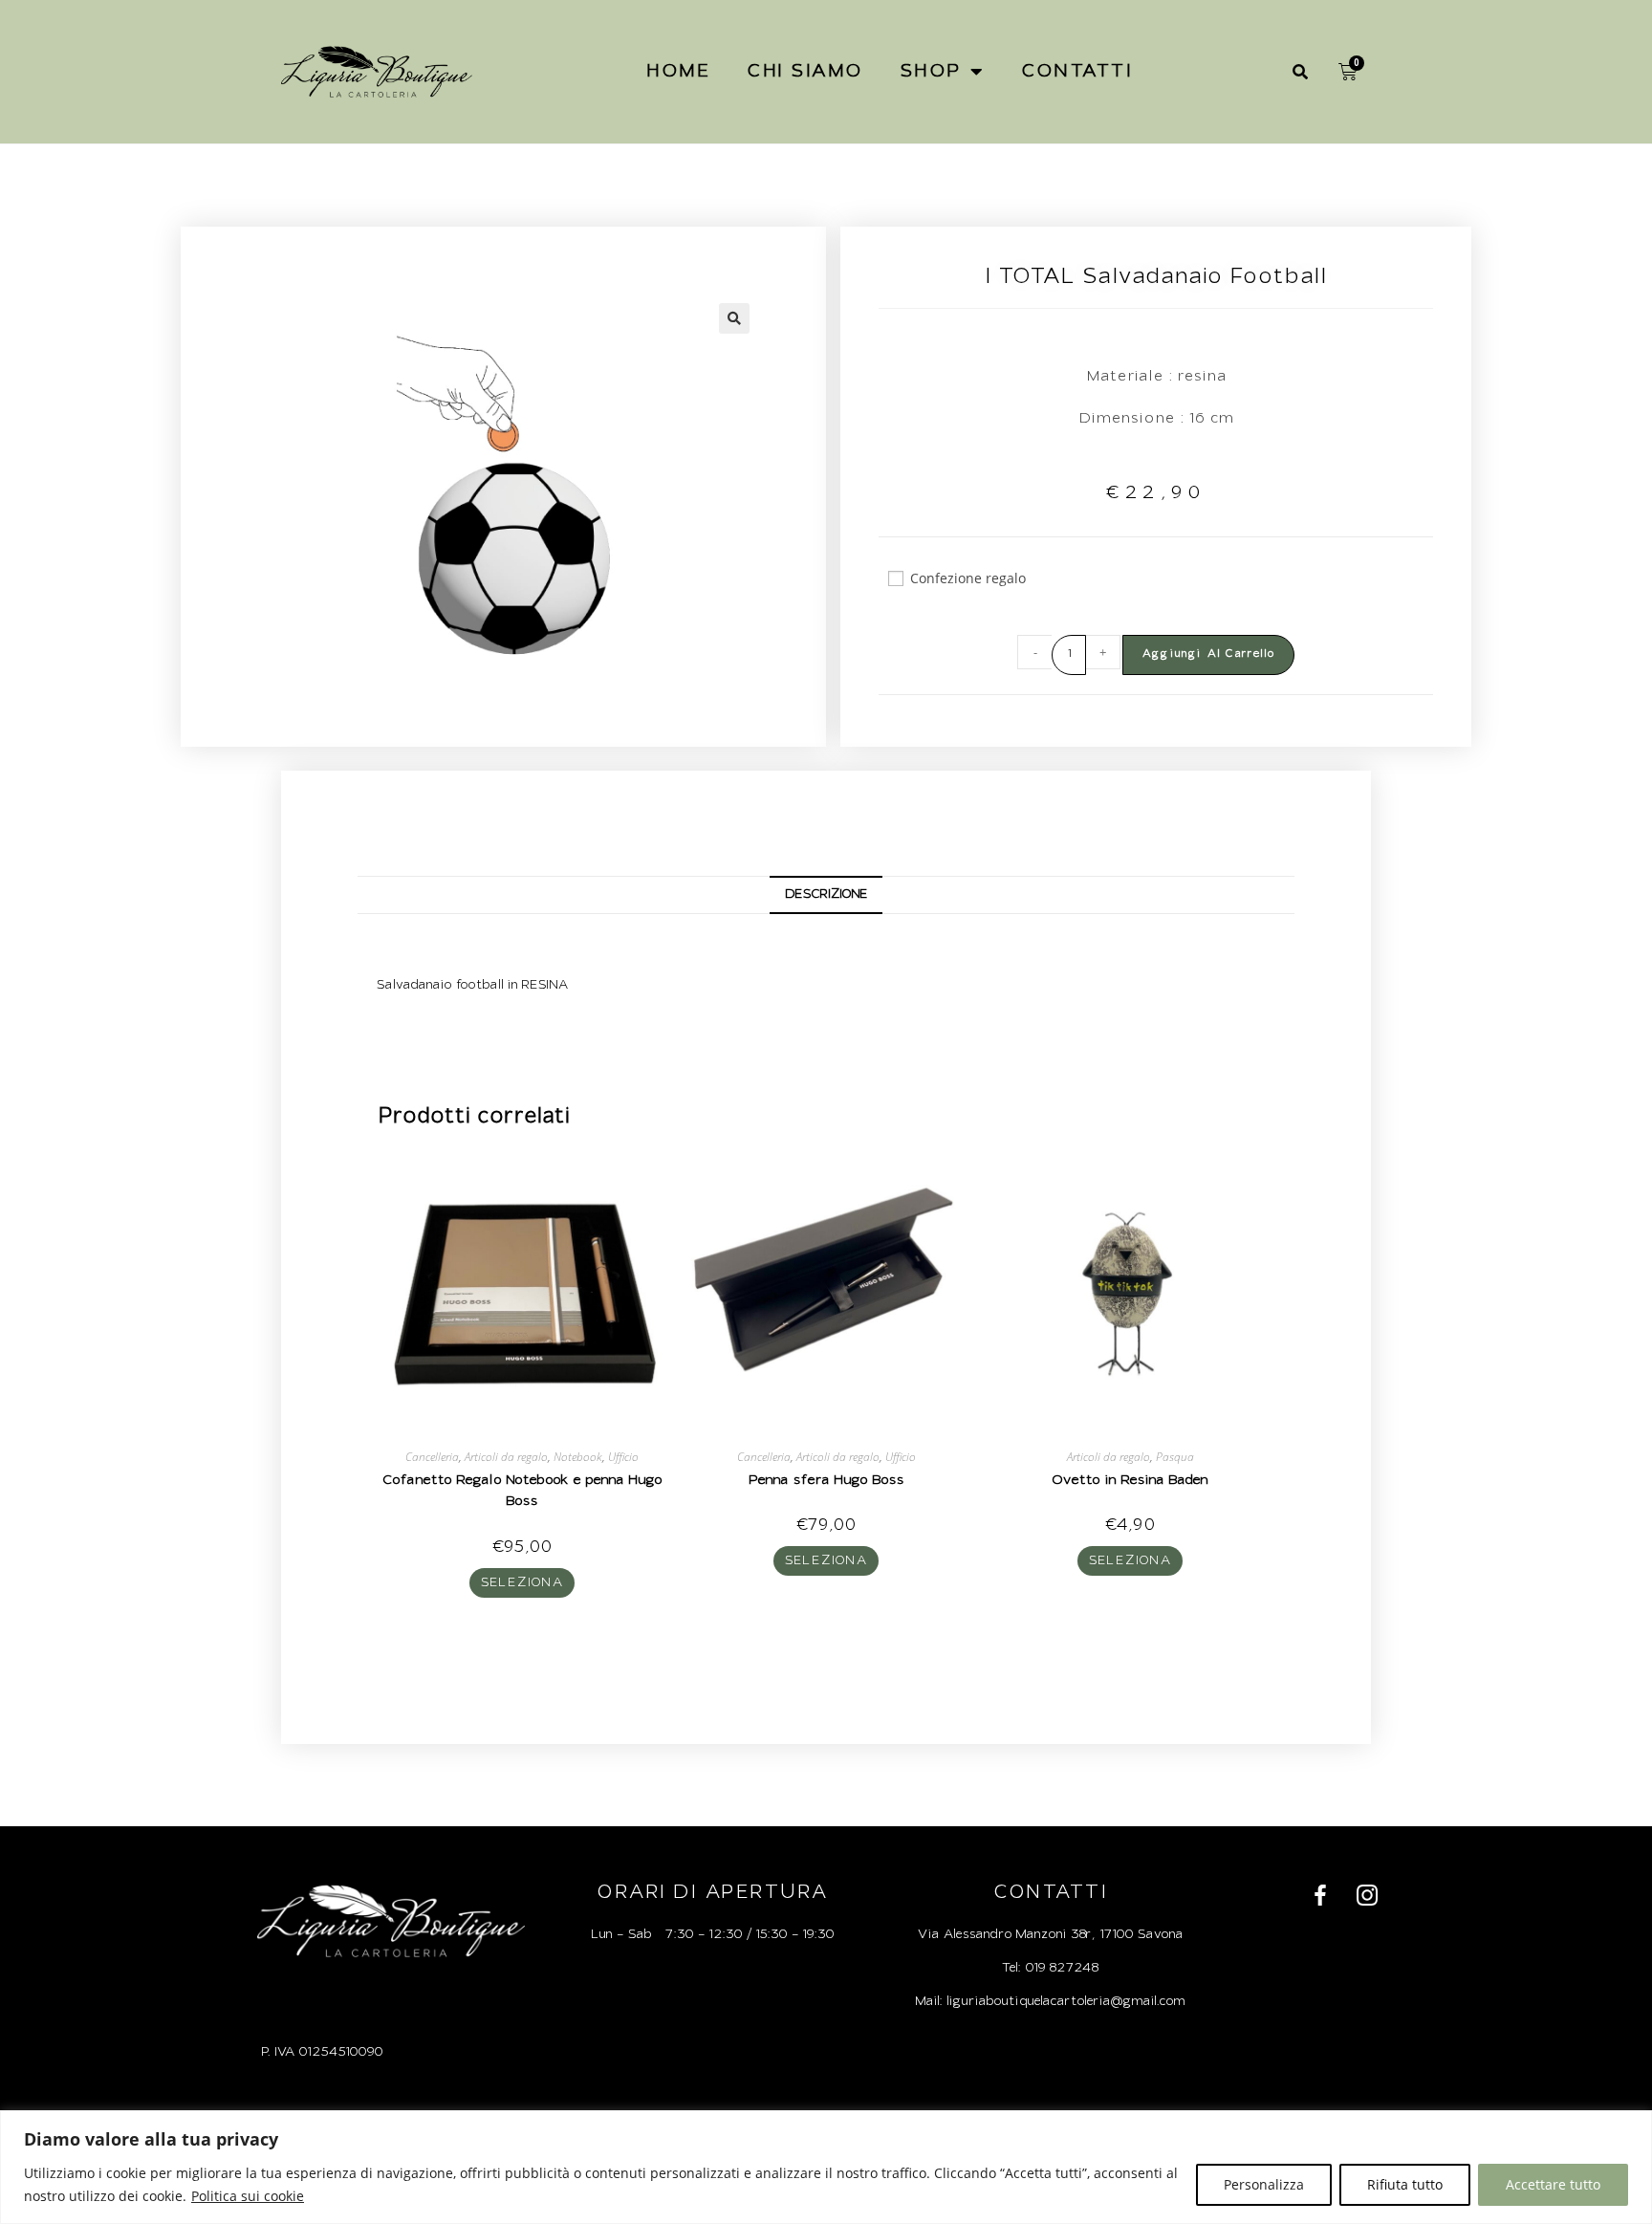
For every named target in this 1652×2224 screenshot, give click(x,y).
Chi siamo (805, 71)
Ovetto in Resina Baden (1130, 1481)
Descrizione (826, 894)
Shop (931, 71)
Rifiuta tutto (1405, 2184)
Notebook (578, 1457)
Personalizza (1264, 2184)
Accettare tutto (1553, 2184)
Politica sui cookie (248, 2196)
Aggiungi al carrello (1208, 654)
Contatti (1076, 71)
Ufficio (623, 1457)
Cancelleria (432, 1457)
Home (678, 71)
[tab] (826, 895)
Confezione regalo (968, 578)
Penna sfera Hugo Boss (826, 1481)
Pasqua (1175, 1457)
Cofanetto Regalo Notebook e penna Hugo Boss (522, 1492)
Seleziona (522, 1583)
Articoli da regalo (506, 1457)
